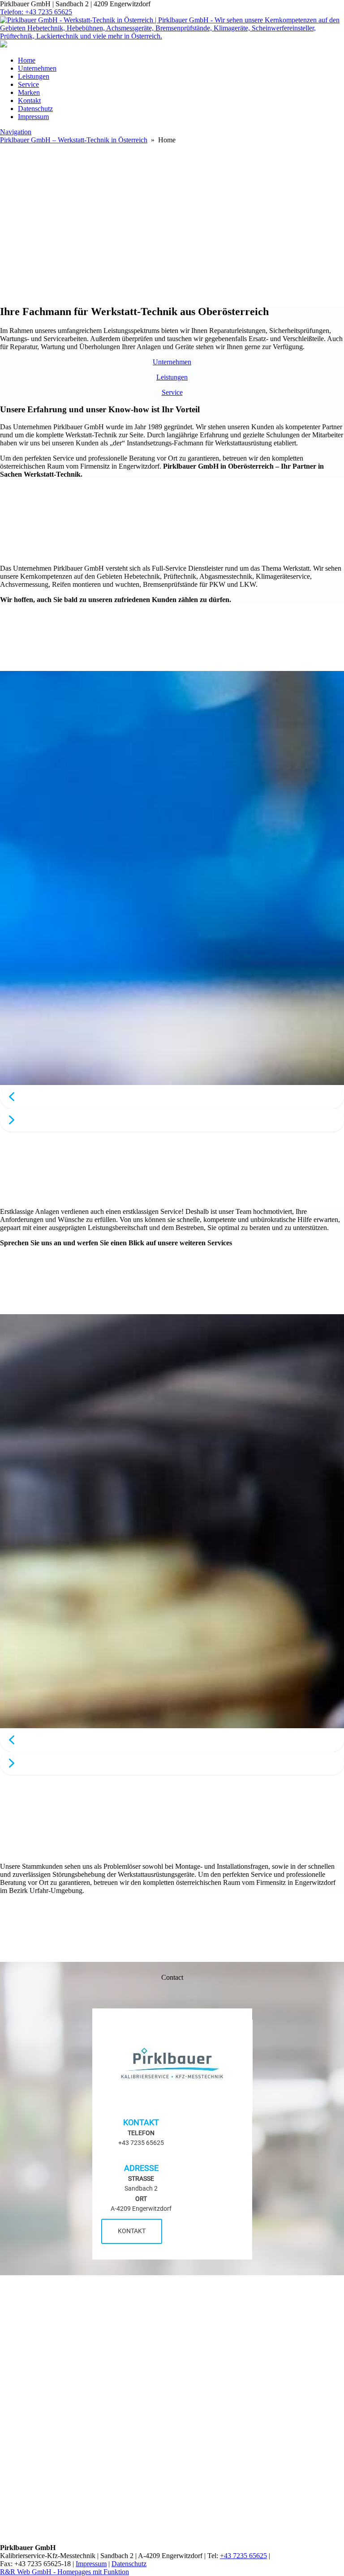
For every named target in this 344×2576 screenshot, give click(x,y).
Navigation (16, 132)
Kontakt (29, 100)
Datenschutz (35, 109)
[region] (172, 194)
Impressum (33, 117)
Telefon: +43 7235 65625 (36, 12)
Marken (29, 92)
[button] (172, 1097)
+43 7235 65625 (243, 2556)
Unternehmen (37, 68)
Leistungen (34, 76)
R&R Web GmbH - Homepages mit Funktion (64, 2572)
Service (28, 84)
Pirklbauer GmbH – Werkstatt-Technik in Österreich (74, 140)
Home (27, 60)
